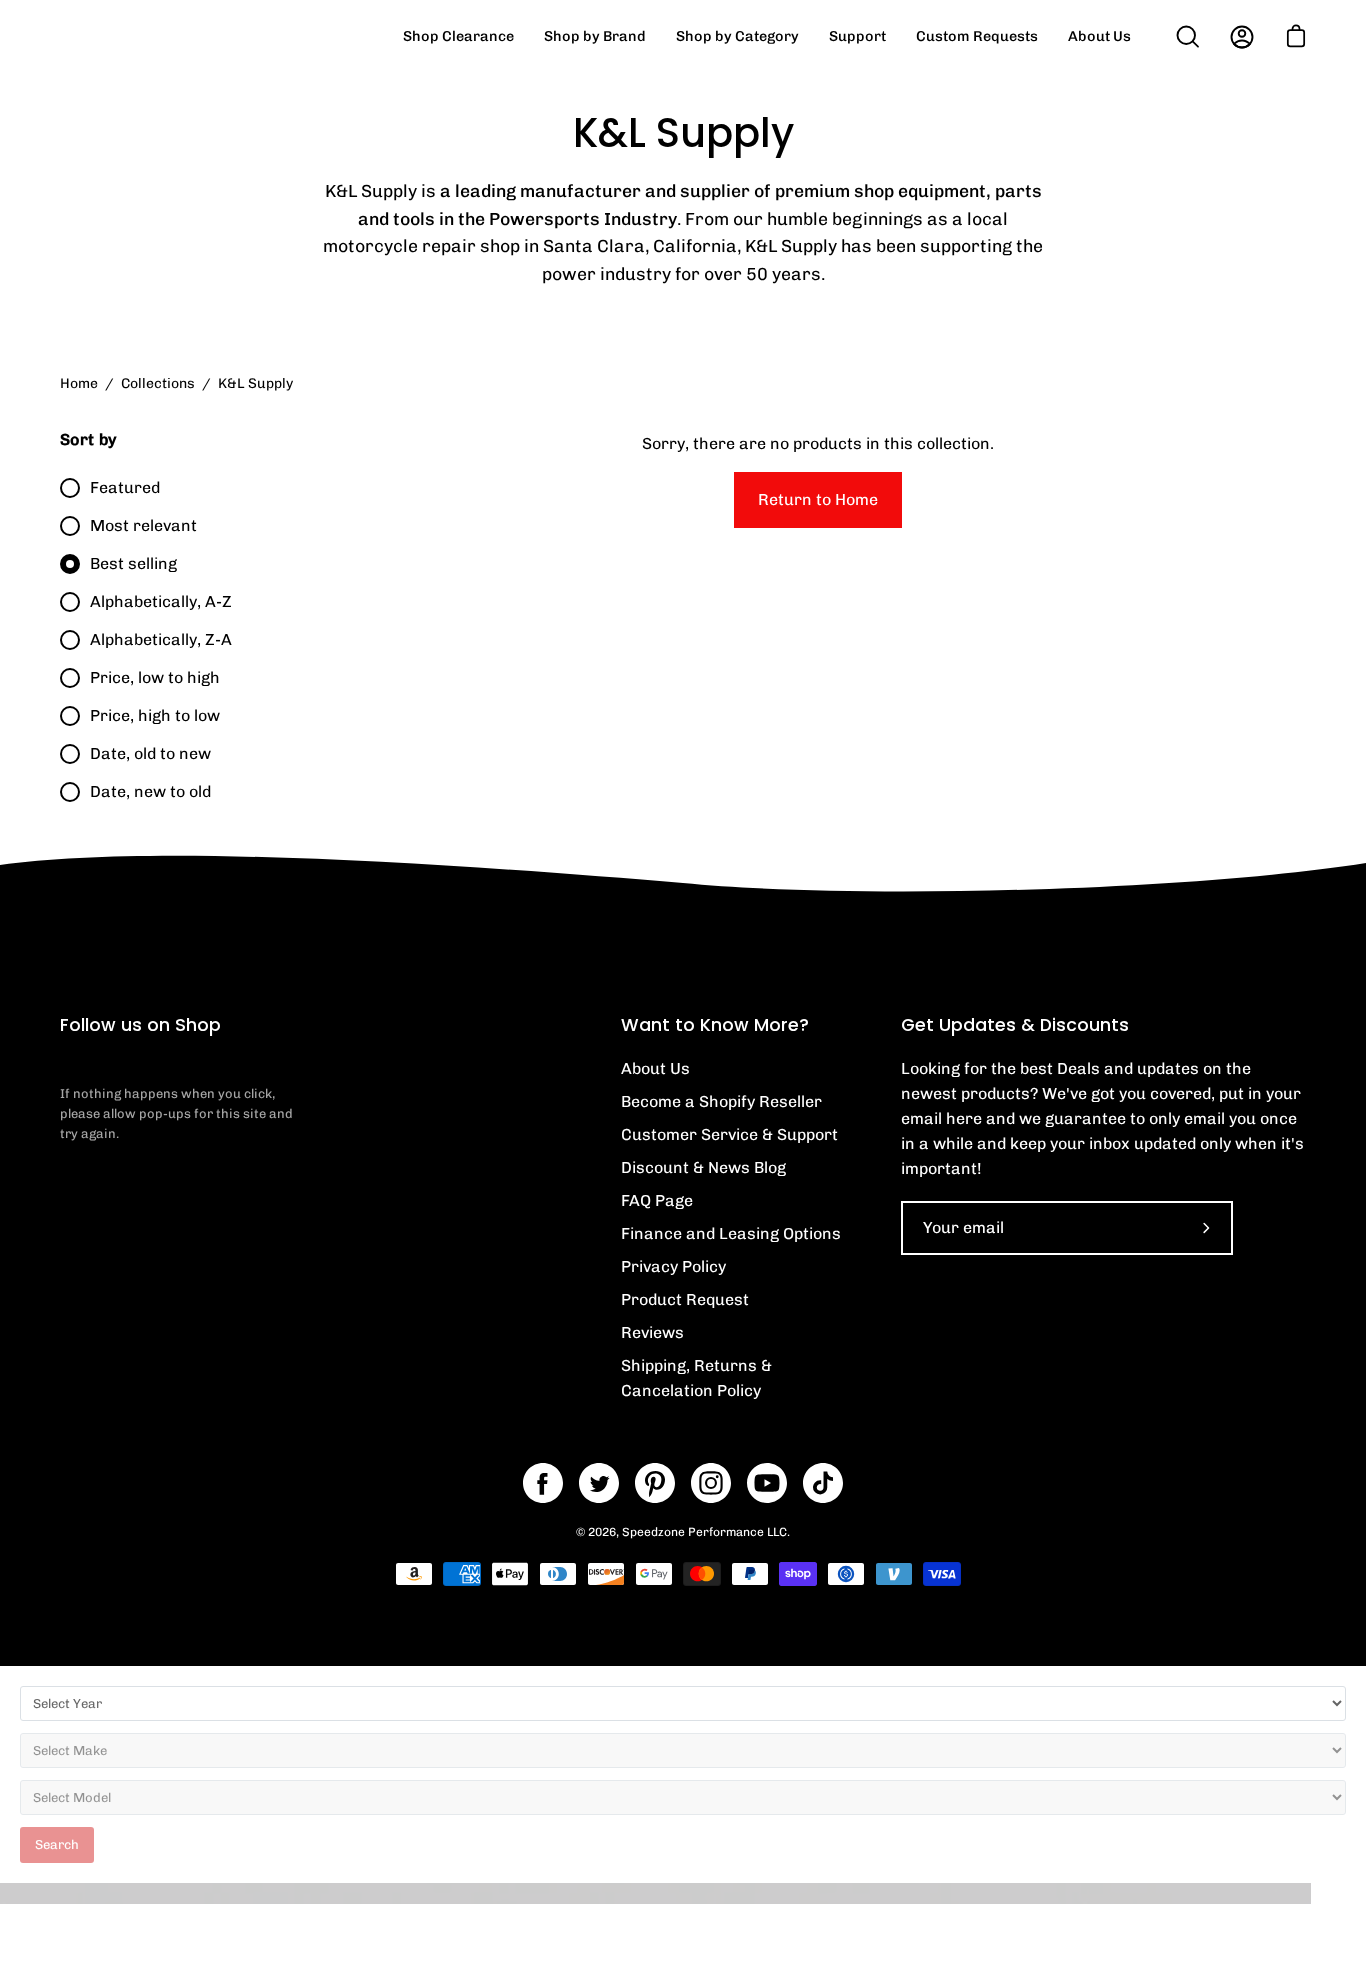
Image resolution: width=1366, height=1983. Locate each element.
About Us (655, 1068)
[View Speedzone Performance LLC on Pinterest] (655, 1483)
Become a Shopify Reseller (721, 1101)
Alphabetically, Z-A (161, 639)
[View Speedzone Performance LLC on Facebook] (543, 1483)
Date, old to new (150, 753)
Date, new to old (150, 791)
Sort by (88, 439)
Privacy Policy (673, 1266)
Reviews (652, 1332)
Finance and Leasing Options (731, 1233)
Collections (158, 383)
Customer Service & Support (729, 1134)
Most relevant (143, 525)
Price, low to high (155, 677)
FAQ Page (657, 1200)
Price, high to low (155, 715)
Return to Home (818, 499)
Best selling (133, 563)
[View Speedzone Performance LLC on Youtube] (767, 1483)
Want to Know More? (715, 1025)
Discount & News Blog (703, 1167)
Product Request (685, 1299)
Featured (125, 487)
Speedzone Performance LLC (704, 1532)
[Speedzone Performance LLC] (185, 36)
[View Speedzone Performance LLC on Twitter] (599, 1483)
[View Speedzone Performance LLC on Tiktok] (823, 1483)
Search (57, 1844)
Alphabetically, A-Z (161, 601)
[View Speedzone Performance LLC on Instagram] (711, 1483)
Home (79, 383)
